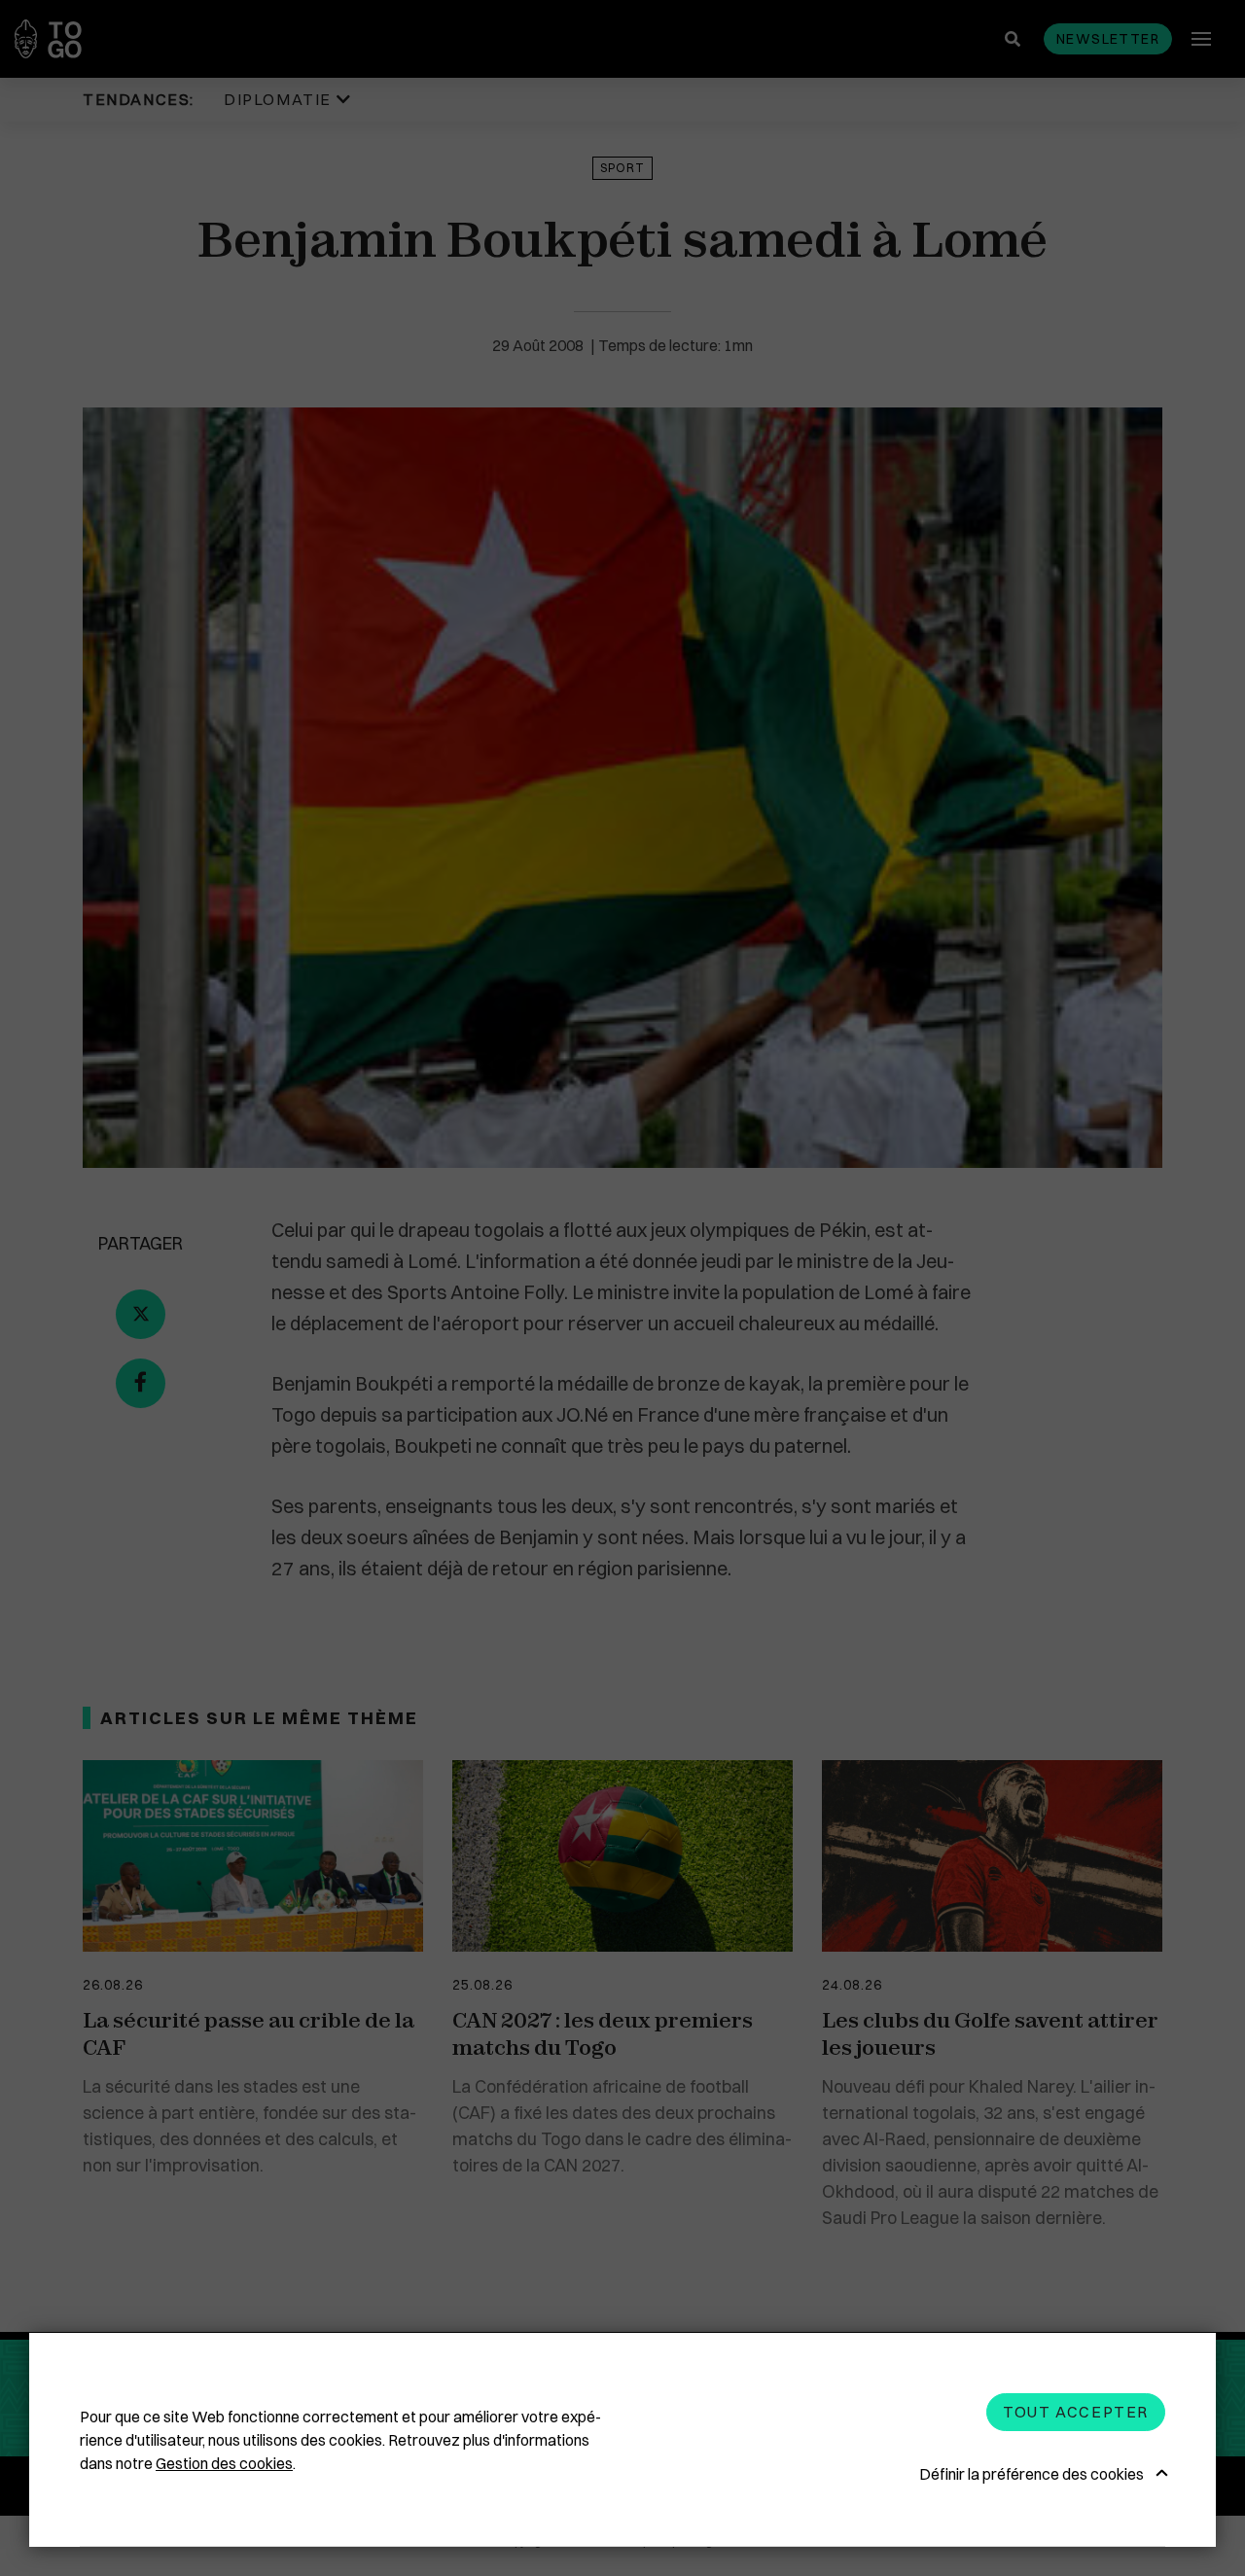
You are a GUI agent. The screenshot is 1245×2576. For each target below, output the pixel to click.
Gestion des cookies (224, 2463)
